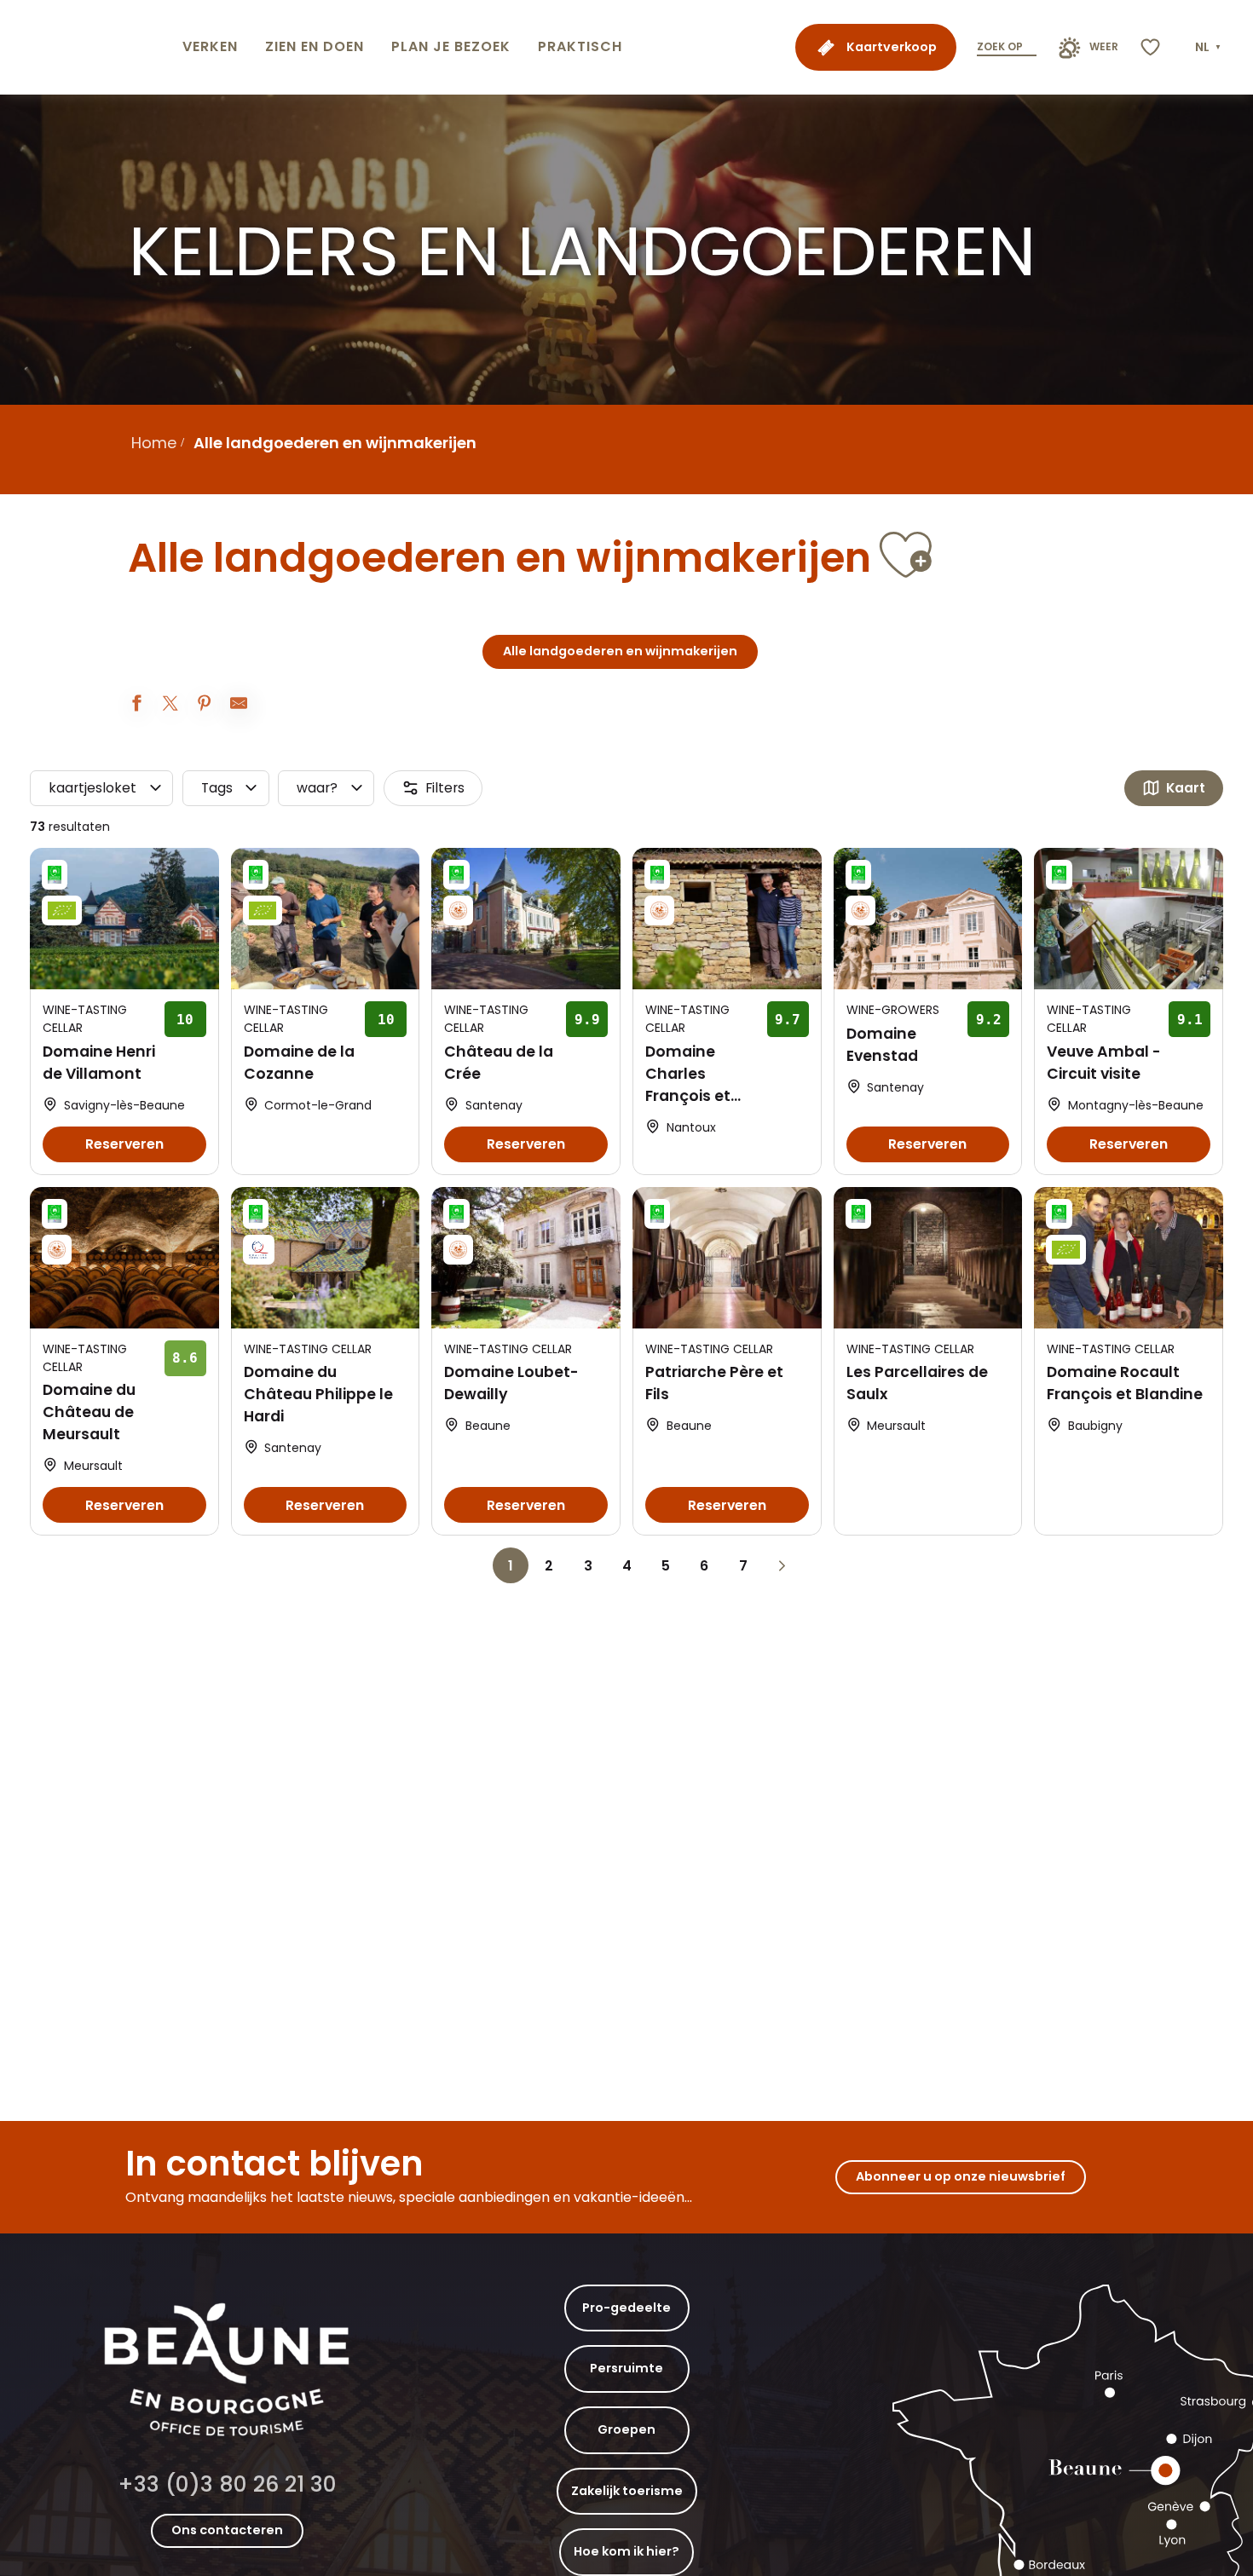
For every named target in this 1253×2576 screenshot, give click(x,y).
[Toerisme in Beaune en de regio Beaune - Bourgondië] (88, 47)
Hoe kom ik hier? (626, 2551)
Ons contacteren (227, 2530)
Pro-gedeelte (626, 2308)
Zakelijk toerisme (627, 2491)
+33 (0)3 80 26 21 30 (227, 2484)
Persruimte (626, 2368)
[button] (1210, 48)
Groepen (626, 2429)
